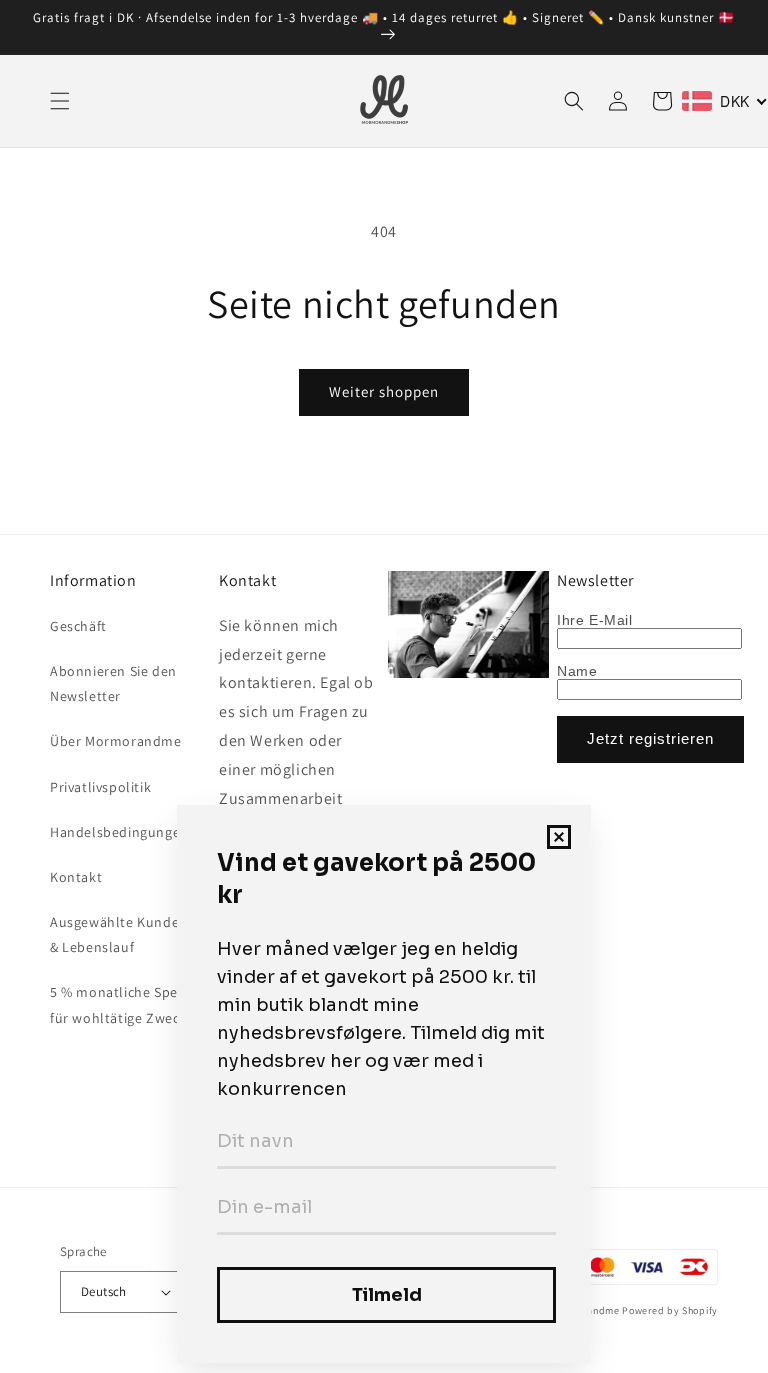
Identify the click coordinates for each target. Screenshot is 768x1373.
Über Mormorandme (116, 741)
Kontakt (76, 877)
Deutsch (104, 1291)
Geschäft (78, 626)
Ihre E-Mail (595, 620)
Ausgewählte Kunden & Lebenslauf (119, 934)
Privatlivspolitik (100, 787)
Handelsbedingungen (119, 832)
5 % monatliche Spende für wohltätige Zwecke (126, 1004)
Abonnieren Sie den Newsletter (113, 683)
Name (577, 671)
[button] (60, 101)
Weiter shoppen (384, 391)
